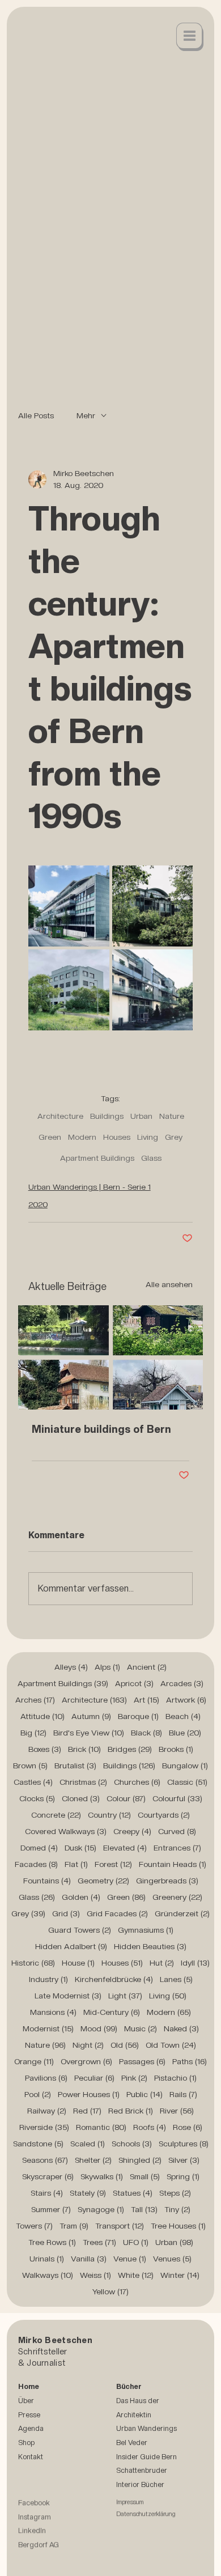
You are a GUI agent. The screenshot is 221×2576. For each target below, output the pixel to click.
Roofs (150, 2127)
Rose (188, 2127)
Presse (29, 2415)
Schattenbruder (142, 2470)
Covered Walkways (66, 1831)
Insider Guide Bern (146, 2457)
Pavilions (46, 2078)
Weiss (95, 2275)
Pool (38, 2094)
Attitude (42, 1716)
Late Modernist (68, 1996)
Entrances (177, 1848)
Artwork (186, 1700)
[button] (190, 37)
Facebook (34, 2509)
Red (87, 2111)
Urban (141, 1116)
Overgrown (86, 2061)
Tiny (177, 2209)
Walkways (48, 2275)
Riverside (44, 2127)
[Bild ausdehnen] (69, 906)
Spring (183, 2176)
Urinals (47, 2259)
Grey (174, 1137)
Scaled (88, 2144)
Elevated (125, 1848)
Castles (33, 1782)
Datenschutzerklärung (146, 2521)
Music (141, 2028)
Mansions (53, 2012)
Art (146, 1700)
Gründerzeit (182, 1913)
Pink (134, 2078)
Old (125, 2045)
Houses (117, 1137)
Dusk (80, 1848)
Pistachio (175, 2078)
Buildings (107, 1116)
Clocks (37, 1798)
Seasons (45, 2160)
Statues (133, 2193)
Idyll (195, 1963)
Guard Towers (80, 1930)
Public (144, 2094)
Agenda (31, 2428)
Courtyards (164, 1815)
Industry (48, 1979)
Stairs (47, 2193)
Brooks (176, 1749)
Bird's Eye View (89, 1733)
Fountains (47, 1881)
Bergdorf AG (39, 2551)
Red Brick (131, 2111)
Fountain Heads (173, 1864)
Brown (30, 1766)
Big (33, 1733)
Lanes (176, 1979)
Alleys (71, 1667)
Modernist (48, 2028)
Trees (99, 2242)
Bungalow (185, 1766)
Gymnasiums (146, 1930)
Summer (51, 2209)
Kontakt (31, 2457)
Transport (120, 2226)
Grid (66, 1913)
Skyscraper (48, 2176)
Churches (137, 1782)
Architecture (60, 1116)
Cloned (81, 1798)
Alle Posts (36, 415)
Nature (172, 1116)
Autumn (91, 1716)
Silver (184, 2160)
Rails (183, 2094)
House (78, 1963)
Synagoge (101, 2209)
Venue (130, 2259)
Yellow (110, 2291)
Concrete (56, 1815)
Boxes (45, 1749)
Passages (142, 2061)
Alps (107, 1667)
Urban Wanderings (146, 2428)
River (177, 2111)
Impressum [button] (130, 2509)
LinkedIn (32, 2538)
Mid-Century (112, 2012)
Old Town (171, 2045)
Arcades (182, 1683)
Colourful (177, 1798)
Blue (185, 1733)
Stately (88, 2193)
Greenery (177, 1897)
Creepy (132, 1831)
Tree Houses (178, 2226)
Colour (126, 1798)
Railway (47, 2111)
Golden (81, 1897)
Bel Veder (132, 2443)
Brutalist (75, 1766)
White (136, 2275)
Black (146, 1733)
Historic (33, 1963)
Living (148, 1137)
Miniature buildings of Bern (101, 1429)
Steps (175, 2193)
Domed (39, 1848)
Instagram (35, 2524)
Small (145, 2176)
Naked (181, 2028)
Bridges (130, 1749)
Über (26, 2401)
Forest (113, 1864)
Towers (34, 2226)
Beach (183, 1716)
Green (50, 1137)
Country (109, 1815)
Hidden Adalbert (71, 1946)
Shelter (93, 2160)
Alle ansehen (169, 1284)
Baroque (138, 1716)
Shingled (140, 2160)
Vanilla (89, 2259)
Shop (26, 2443)
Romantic (101, 2127)
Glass (151, 1158)
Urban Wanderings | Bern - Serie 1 (90, 1187)
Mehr (86, 415)
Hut (162, 1963)
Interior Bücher (140, 2484)
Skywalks (102, 2176)
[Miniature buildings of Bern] (111, 1357)
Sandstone (38, 2144)
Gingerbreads (167, 1881)
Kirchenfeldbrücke (114, 1979)
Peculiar (94, 2078)
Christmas (83, 1782)
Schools (132, 2144)
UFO (136, 2242)
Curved (177, 1831)
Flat (76, 1864)
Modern (82, 1137)
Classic (187, 1782)
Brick (84, 1749)
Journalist (46, 2363)
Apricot (134, 1683)
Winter (180, 2275)
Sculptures (184, 2144)
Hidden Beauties (150, 1946)
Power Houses (89, 2094)
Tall (144, 2209)
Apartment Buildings (97, 1158)
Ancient (147, 1667)
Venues (172, 2259)
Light (125, 1996)
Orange (34, 2061)
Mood (99, 2028)
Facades (36, 1864)
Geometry (103, 1881)
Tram (74, 2226)
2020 (38, 1204)
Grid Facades (117, 1913)
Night (88, 2045)
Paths (190, 2061)
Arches (35, 1700)
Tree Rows (52, 2242)
